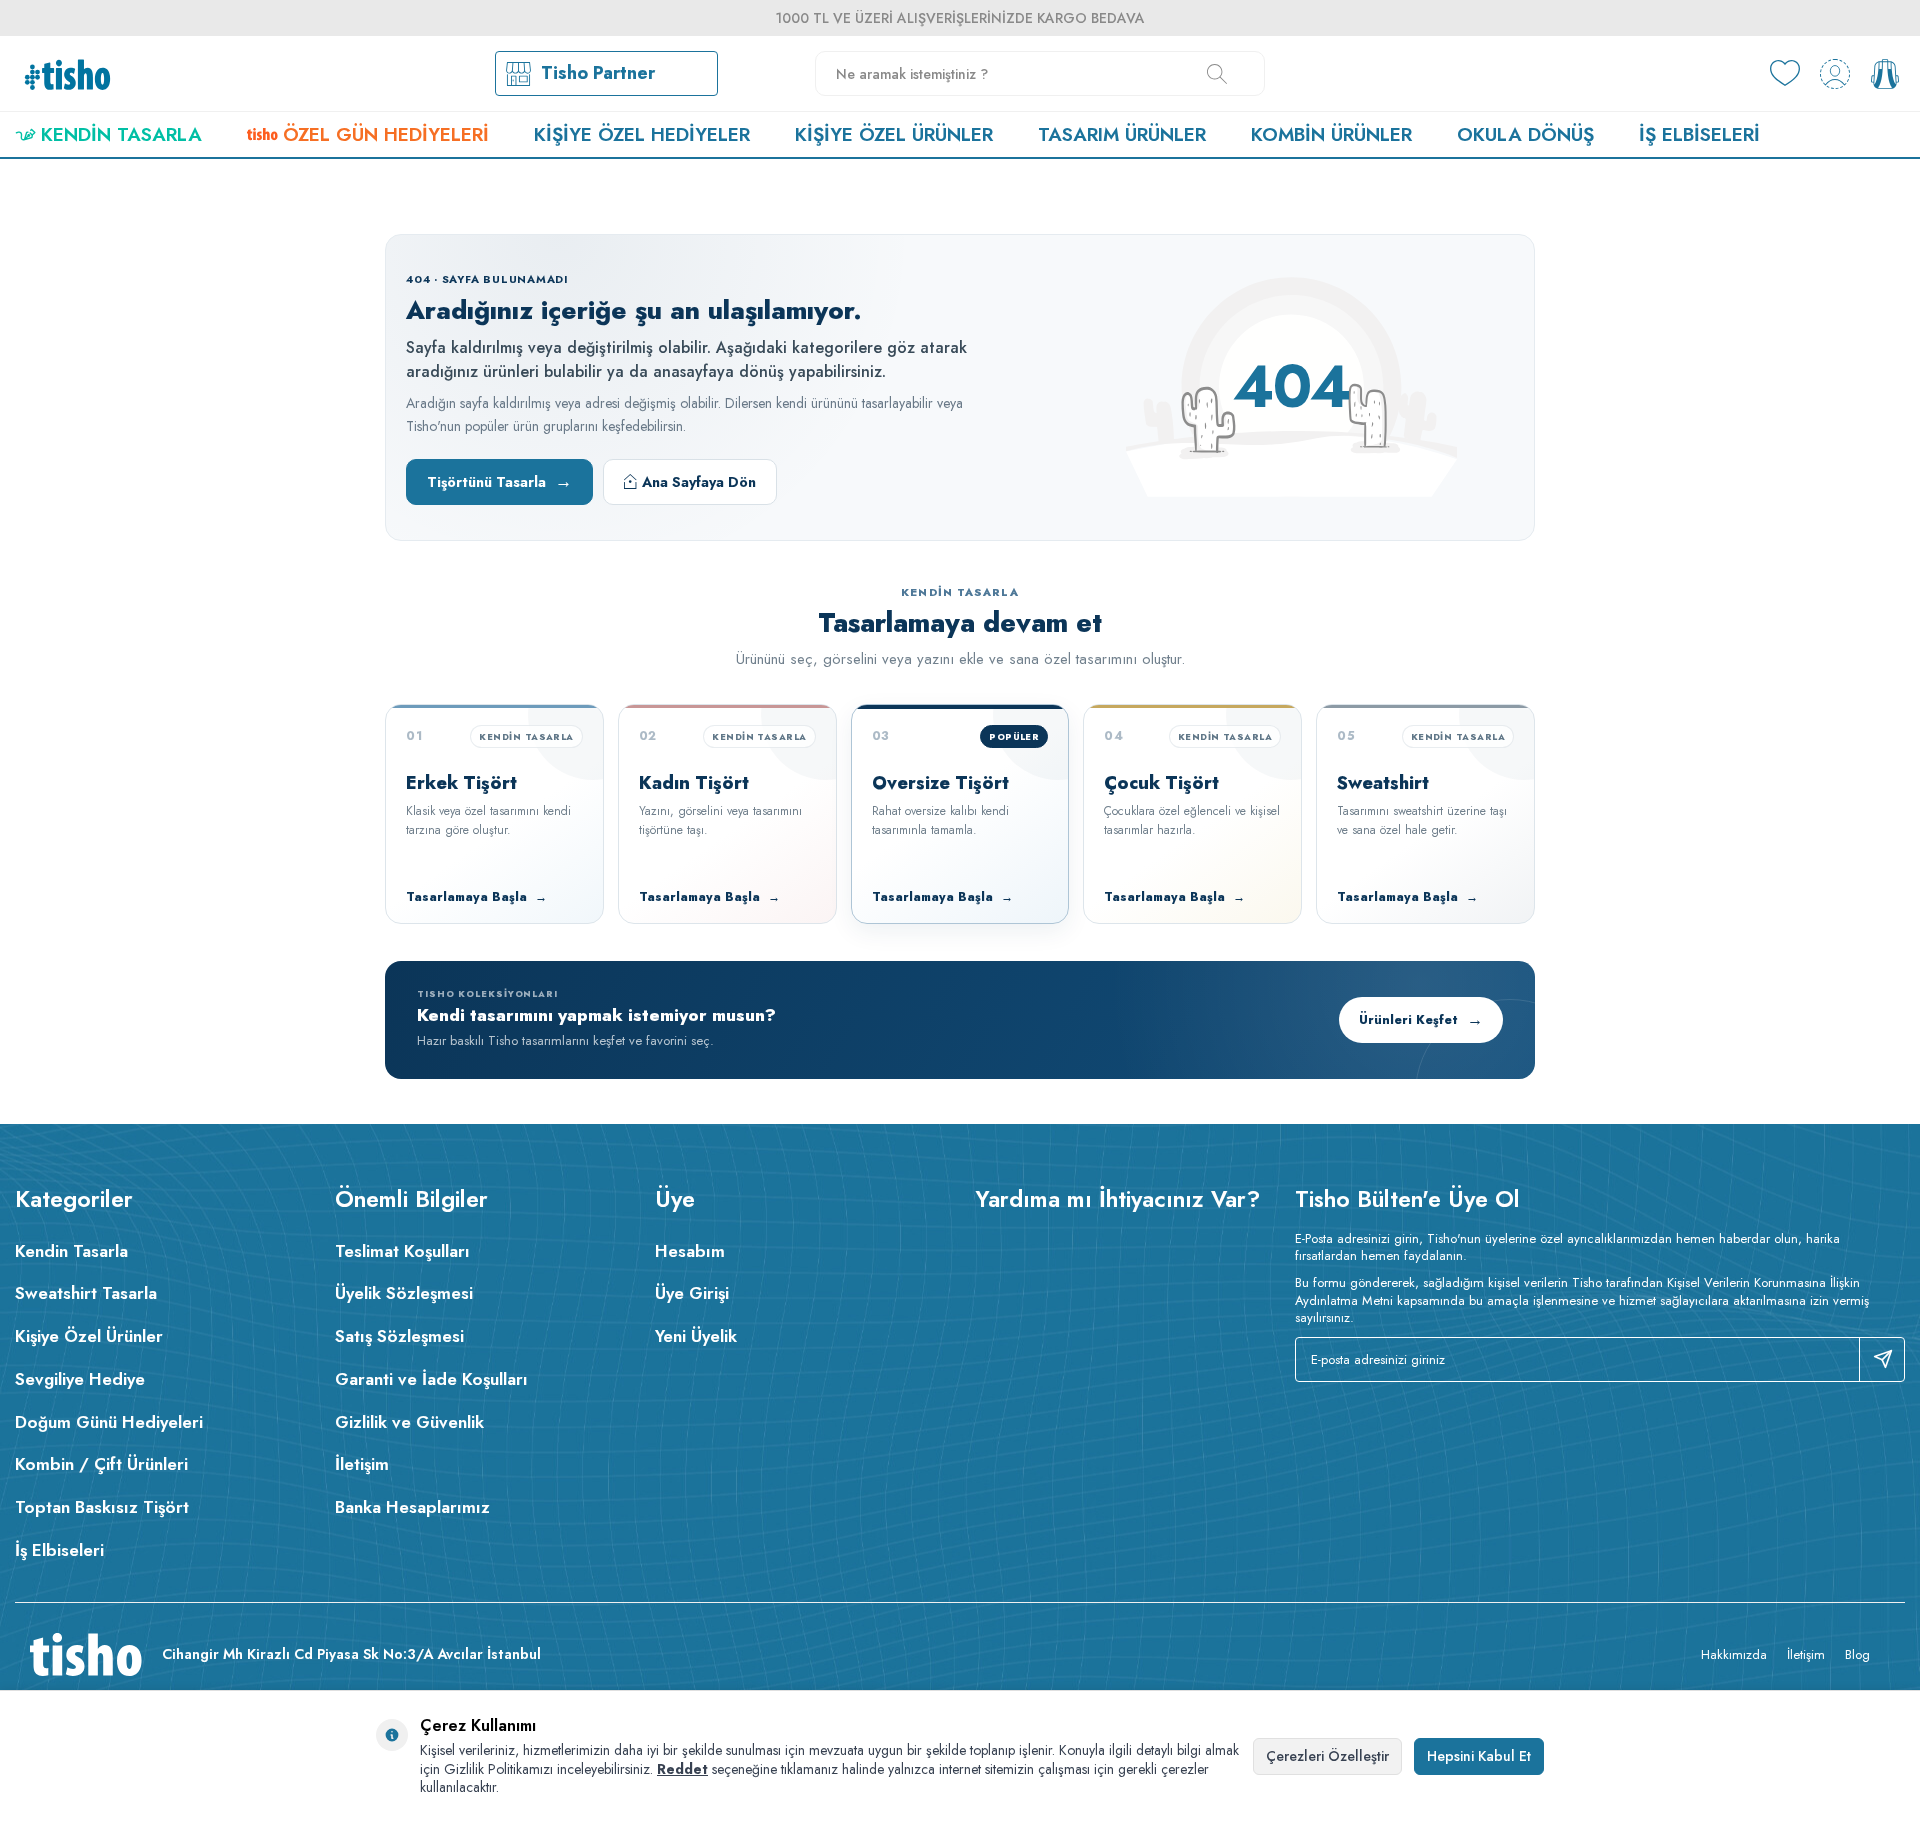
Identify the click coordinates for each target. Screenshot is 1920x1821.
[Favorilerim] (1785, 74)
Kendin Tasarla (121, 134)
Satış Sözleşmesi (399, 1336)
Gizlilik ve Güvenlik (409, 1422)
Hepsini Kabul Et (1479, 1756)
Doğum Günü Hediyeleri (109, 1422)
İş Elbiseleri (1699, 134)
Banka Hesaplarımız (412, 1507)
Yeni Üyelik (696, 1336)
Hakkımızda (1734, 1654)
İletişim (362, 1464)
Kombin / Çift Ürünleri (101, 1464)
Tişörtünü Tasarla (499, 481)
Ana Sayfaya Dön (699, 482)
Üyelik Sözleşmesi (404, 1293)
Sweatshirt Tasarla (86, 1293)
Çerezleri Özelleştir (1327, 1756)
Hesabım (690, 1251)
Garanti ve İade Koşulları (431, 1379)
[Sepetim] (1885, 74)
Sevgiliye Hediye (80, 1379)
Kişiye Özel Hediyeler (642, 134)
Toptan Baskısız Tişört (102, 1507)
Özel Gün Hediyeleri (386, 134)
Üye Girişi (692, 1293)
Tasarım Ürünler (1122, 134)
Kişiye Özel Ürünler (894, 134)
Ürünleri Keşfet (1421, 1019)
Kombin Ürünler (1331, 134)
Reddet (682, 1769)
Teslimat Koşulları (402, 1251)
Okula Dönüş (1525, 134)
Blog (1857, 1654)
